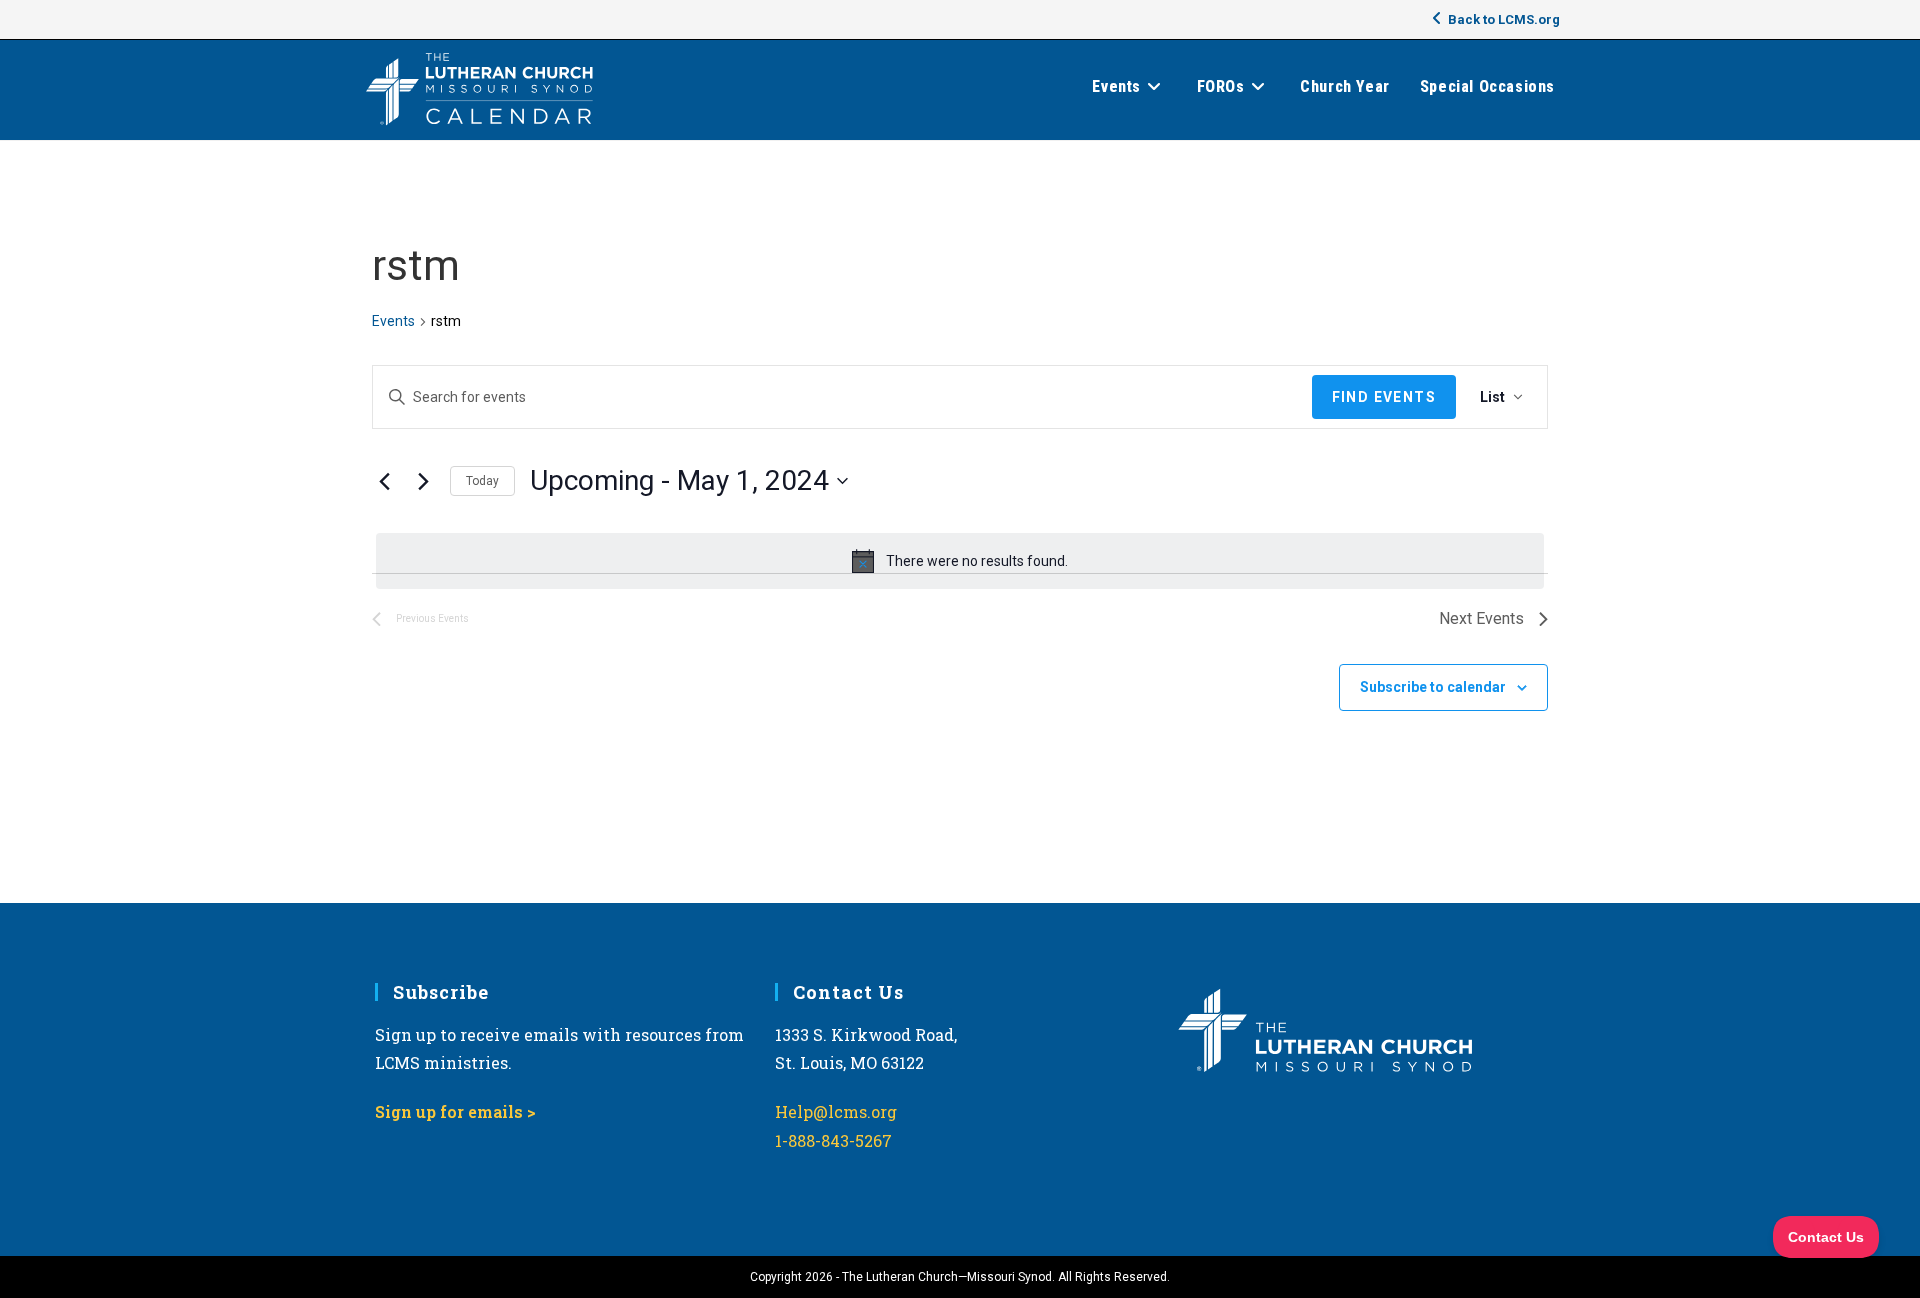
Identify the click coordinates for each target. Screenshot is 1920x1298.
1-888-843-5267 (833, 1140)
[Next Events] (423, 481)
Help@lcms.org (836, 1111)
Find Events (1384, 397)
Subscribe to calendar (1433, 687)
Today (482, 481)
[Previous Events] (384, 481)
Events (393, 321)
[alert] (960, 561)
